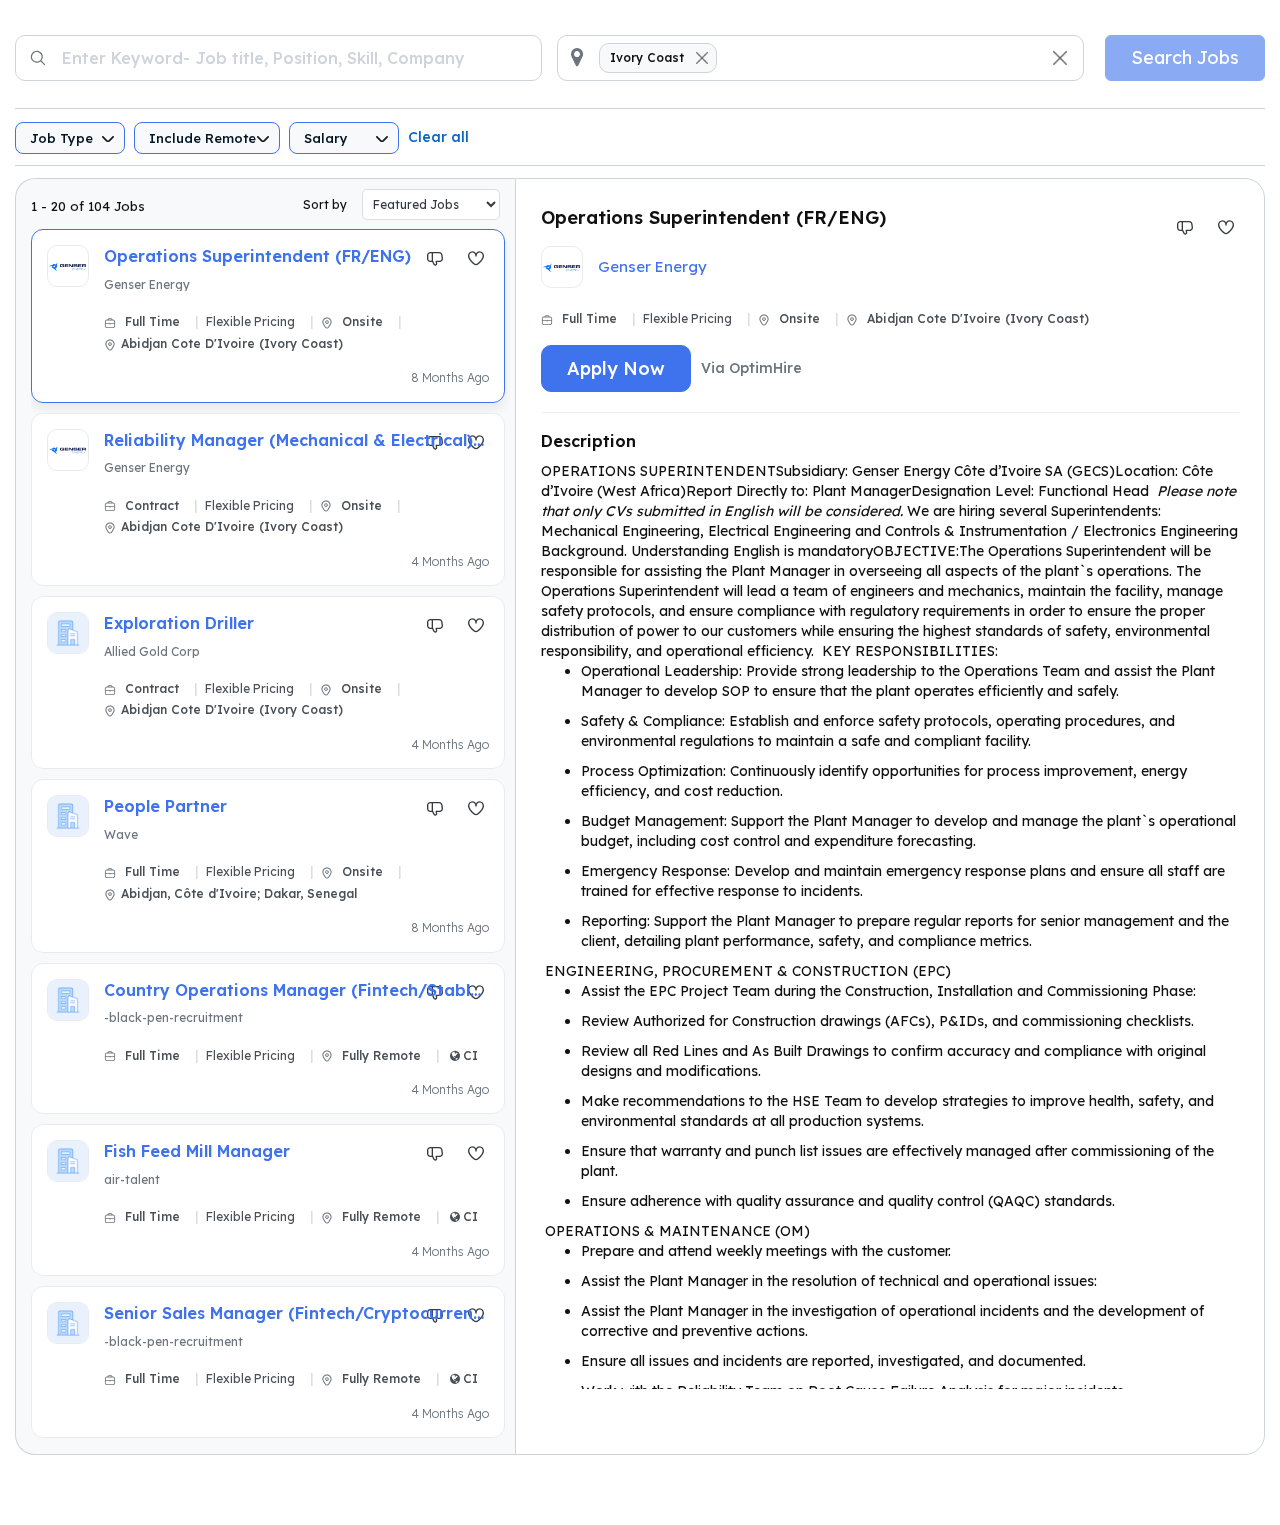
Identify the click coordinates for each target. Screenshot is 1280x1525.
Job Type (61, 138)
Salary (326, 138)
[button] (268, 307)
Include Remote (202, 138)
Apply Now (616, 368)
